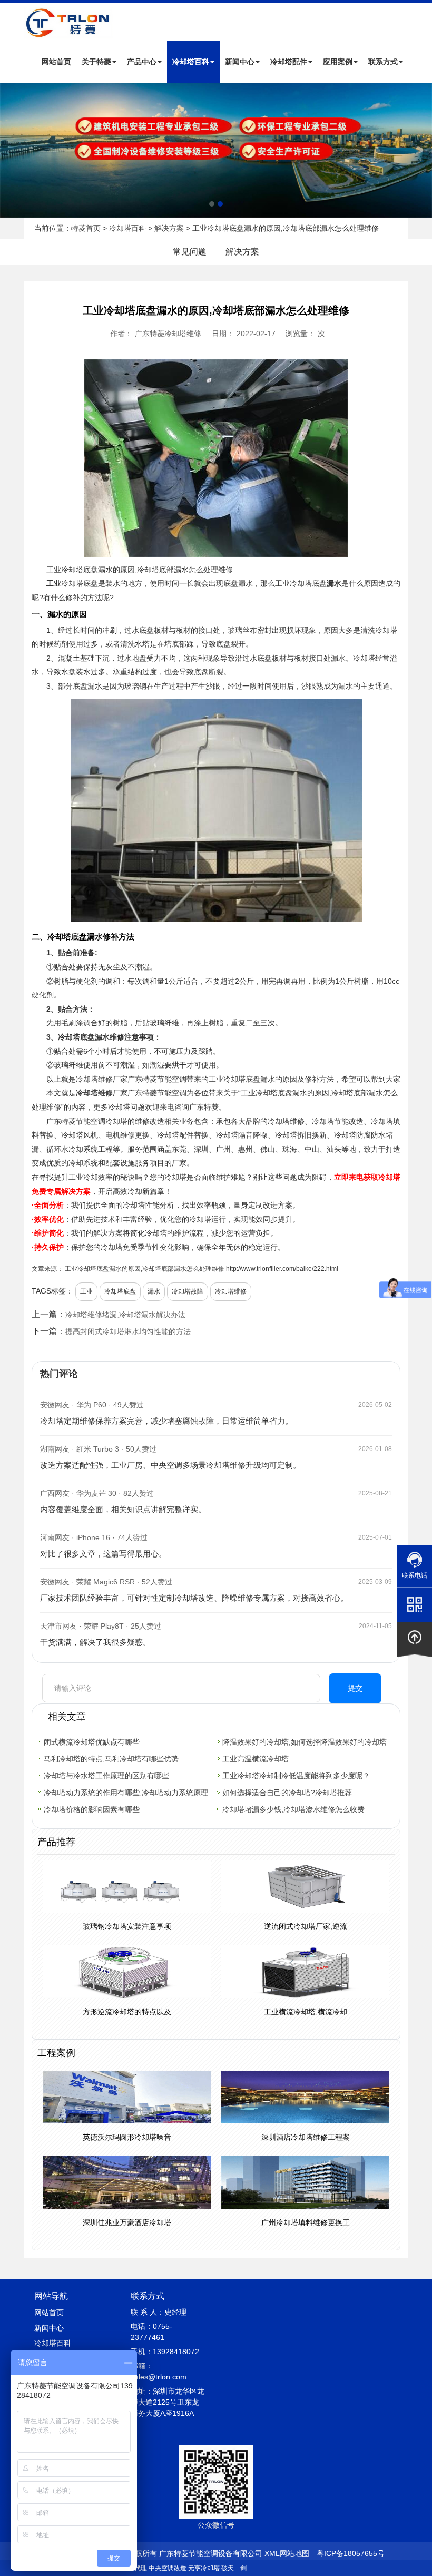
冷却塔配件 (289, 62)
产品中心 (142, 62)
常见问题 (190, 252)
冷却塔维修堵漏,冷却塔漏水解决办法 (125, 1315)
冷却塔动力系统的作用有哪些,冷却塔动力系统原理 (126, 1793)
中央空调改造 (168, 2568)
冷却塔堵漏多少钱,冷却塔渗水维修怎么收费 (293, 1809)
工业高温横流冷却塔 (256, 1759)
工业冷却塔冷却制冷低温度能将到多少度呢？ (296, 1776)
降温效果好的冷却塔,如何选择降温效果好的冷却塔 (305, 1742)
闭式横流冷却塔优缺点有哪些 (92, 1742)
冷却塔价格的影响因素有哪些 (92, 1809)
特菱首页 (86, 228)
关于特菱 (96, 62)
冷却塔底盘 (120, 1291)
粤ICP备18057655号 (351, 2553)
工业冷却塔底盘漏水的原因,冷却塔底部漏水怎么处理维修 (145, 1269)
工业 (54, 570)
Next (11, 150)
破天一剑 (234, 2568)
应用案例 (338, 62)
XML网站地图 (287, 2553)
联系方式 (383, 62)
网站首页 (56, 62)
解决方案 (169, 228)
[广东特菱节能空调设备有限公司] (68, 31)
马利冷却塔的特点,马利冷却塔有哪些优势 (111, 1759)
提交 (355, 1688)
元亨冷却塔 (204, 2568)
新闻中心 (240, 62)
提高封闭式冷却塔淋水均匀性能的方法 (128, 1331)
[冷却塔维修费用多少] (216, 150)
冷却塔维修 (94, 1079)
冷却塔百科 (191, 62)
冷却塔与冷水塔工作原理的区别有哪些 (106, 1776)
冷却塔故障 (188, 1291)
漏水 (154, 1291)
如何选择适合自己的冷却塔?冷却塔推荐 (287, 1793)
